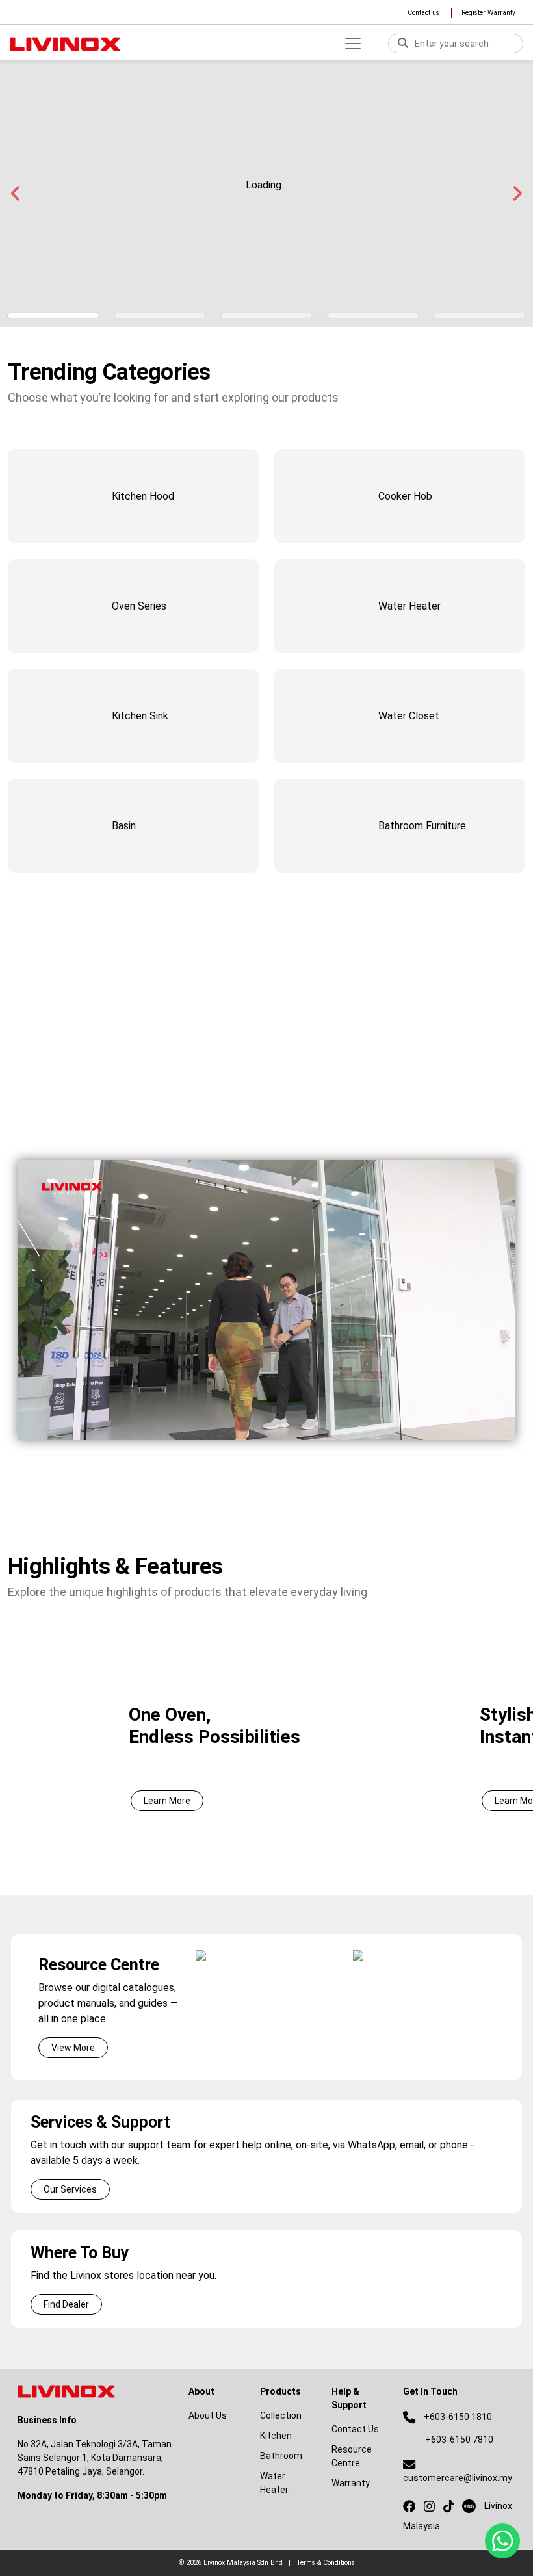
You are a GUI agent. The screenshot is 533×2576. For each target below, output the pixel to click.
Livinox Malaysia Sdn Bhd (243, 2563)
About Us (59, 1115)
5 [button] (480, 316)
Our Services (70, 2189)
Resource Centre (352, 2456)
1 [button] (53, 316)
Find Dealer (66, 2304)
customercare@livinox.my (458, 2478)
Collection (281, 2415)
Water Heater (274, 2483)
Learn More (167, 1801)
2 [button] (160, 316)
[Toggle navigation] (353, 44)
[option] (266, 1729)
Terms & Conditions (326, 2563)
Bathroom (281, 2456)
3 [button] (266, 316)
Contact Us (355, 2429)
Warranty (351, 2483)
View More (73, 2048)
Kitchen (276, 2436)
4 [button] (373, 316)
